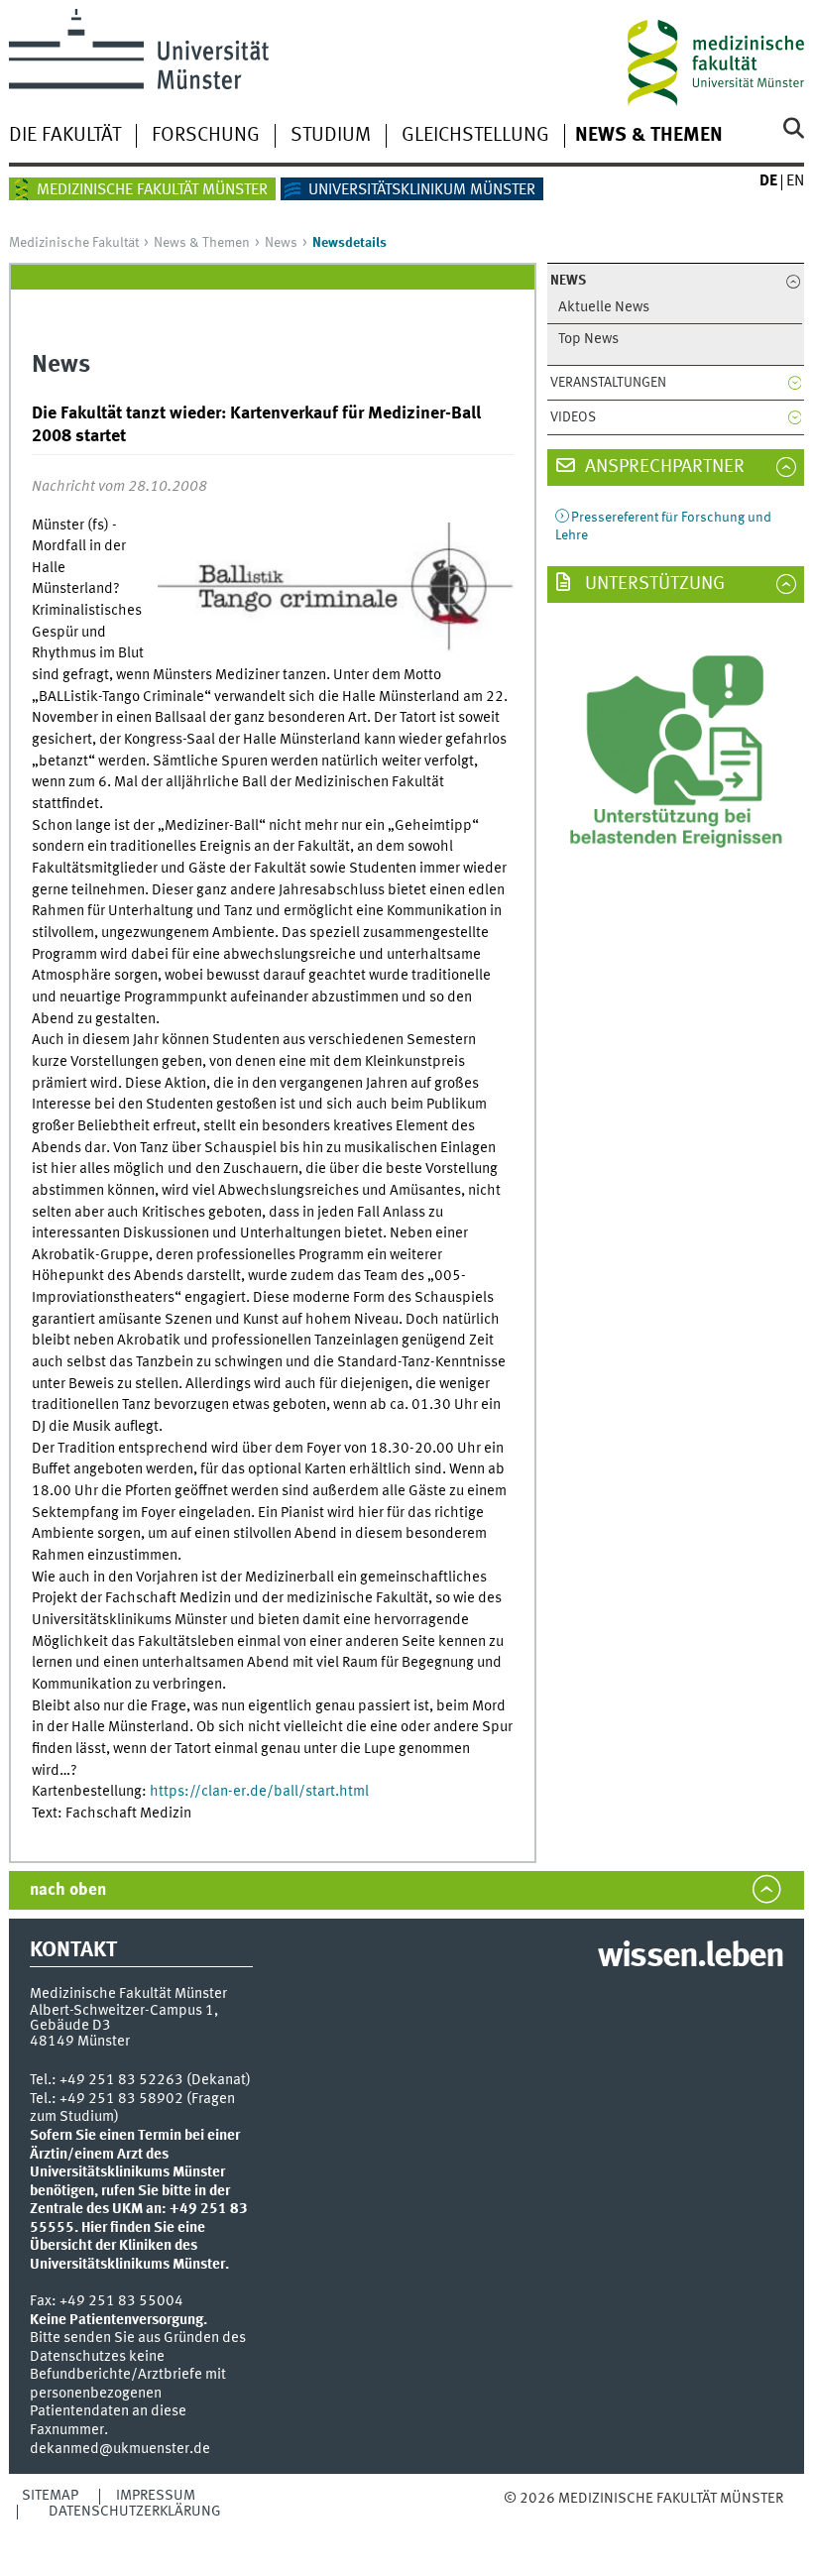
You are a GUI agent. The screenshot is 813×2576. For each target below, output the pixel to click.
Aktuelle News (604, 308)
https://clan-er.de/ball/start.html (259, 1792)
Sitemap (50, 2496)
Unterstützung (653, 584)
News (281, 243)
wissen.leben (691, 1957)
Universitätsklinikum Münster (422, 190)
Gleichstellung (475, 136)
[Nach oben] (605, 2519)
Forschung (206, 136)
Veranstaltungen (608, 383)
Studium (331, 136)
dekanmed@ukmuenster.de (120, 2449)
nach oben (68, 1890)
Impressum (156, 2496)
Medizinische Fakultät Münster (152, 190)
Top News (588, 340)
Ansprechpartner (663, 467)
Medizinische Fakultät (74, 243)
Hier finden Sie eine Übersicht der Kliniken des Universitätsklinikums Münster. (129, 2246)
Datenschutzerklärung (135, 2512)
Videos (573, 417)
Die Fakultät (65, 136)
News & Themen (649, 136)
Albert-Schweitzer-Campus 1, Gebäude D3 (124, 2018)
